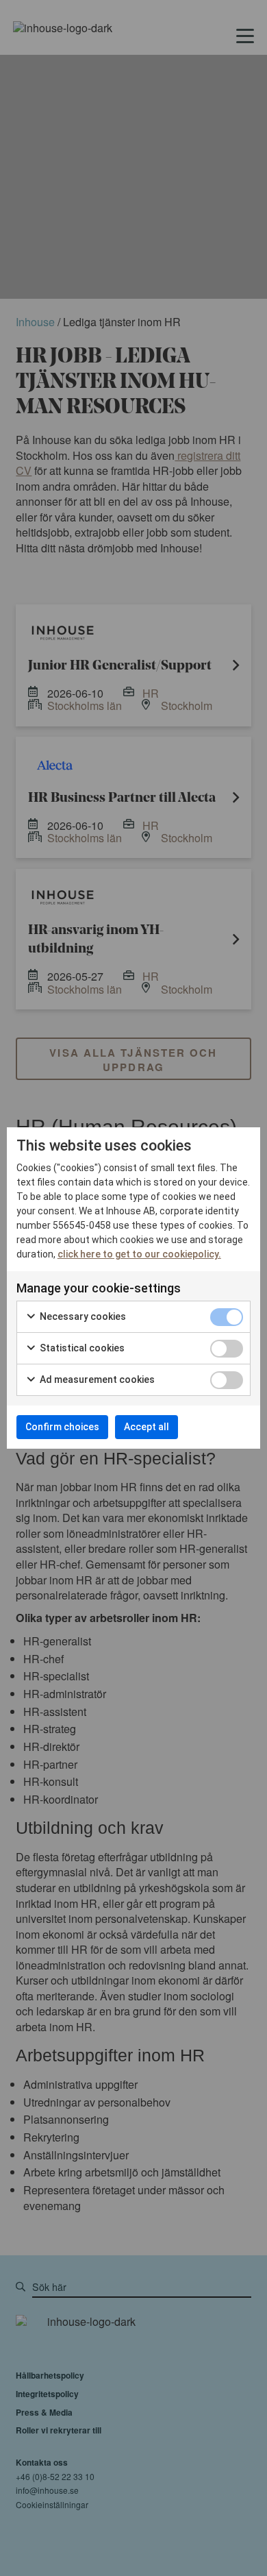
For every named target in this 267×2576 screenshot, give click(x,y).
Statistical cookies (81, 1348)
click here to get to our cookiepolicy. (139, 1254)
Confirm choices (62, 1427)
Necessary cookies (82, 1316)
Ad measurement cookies (96, 1379)
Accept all (147, 1427)
